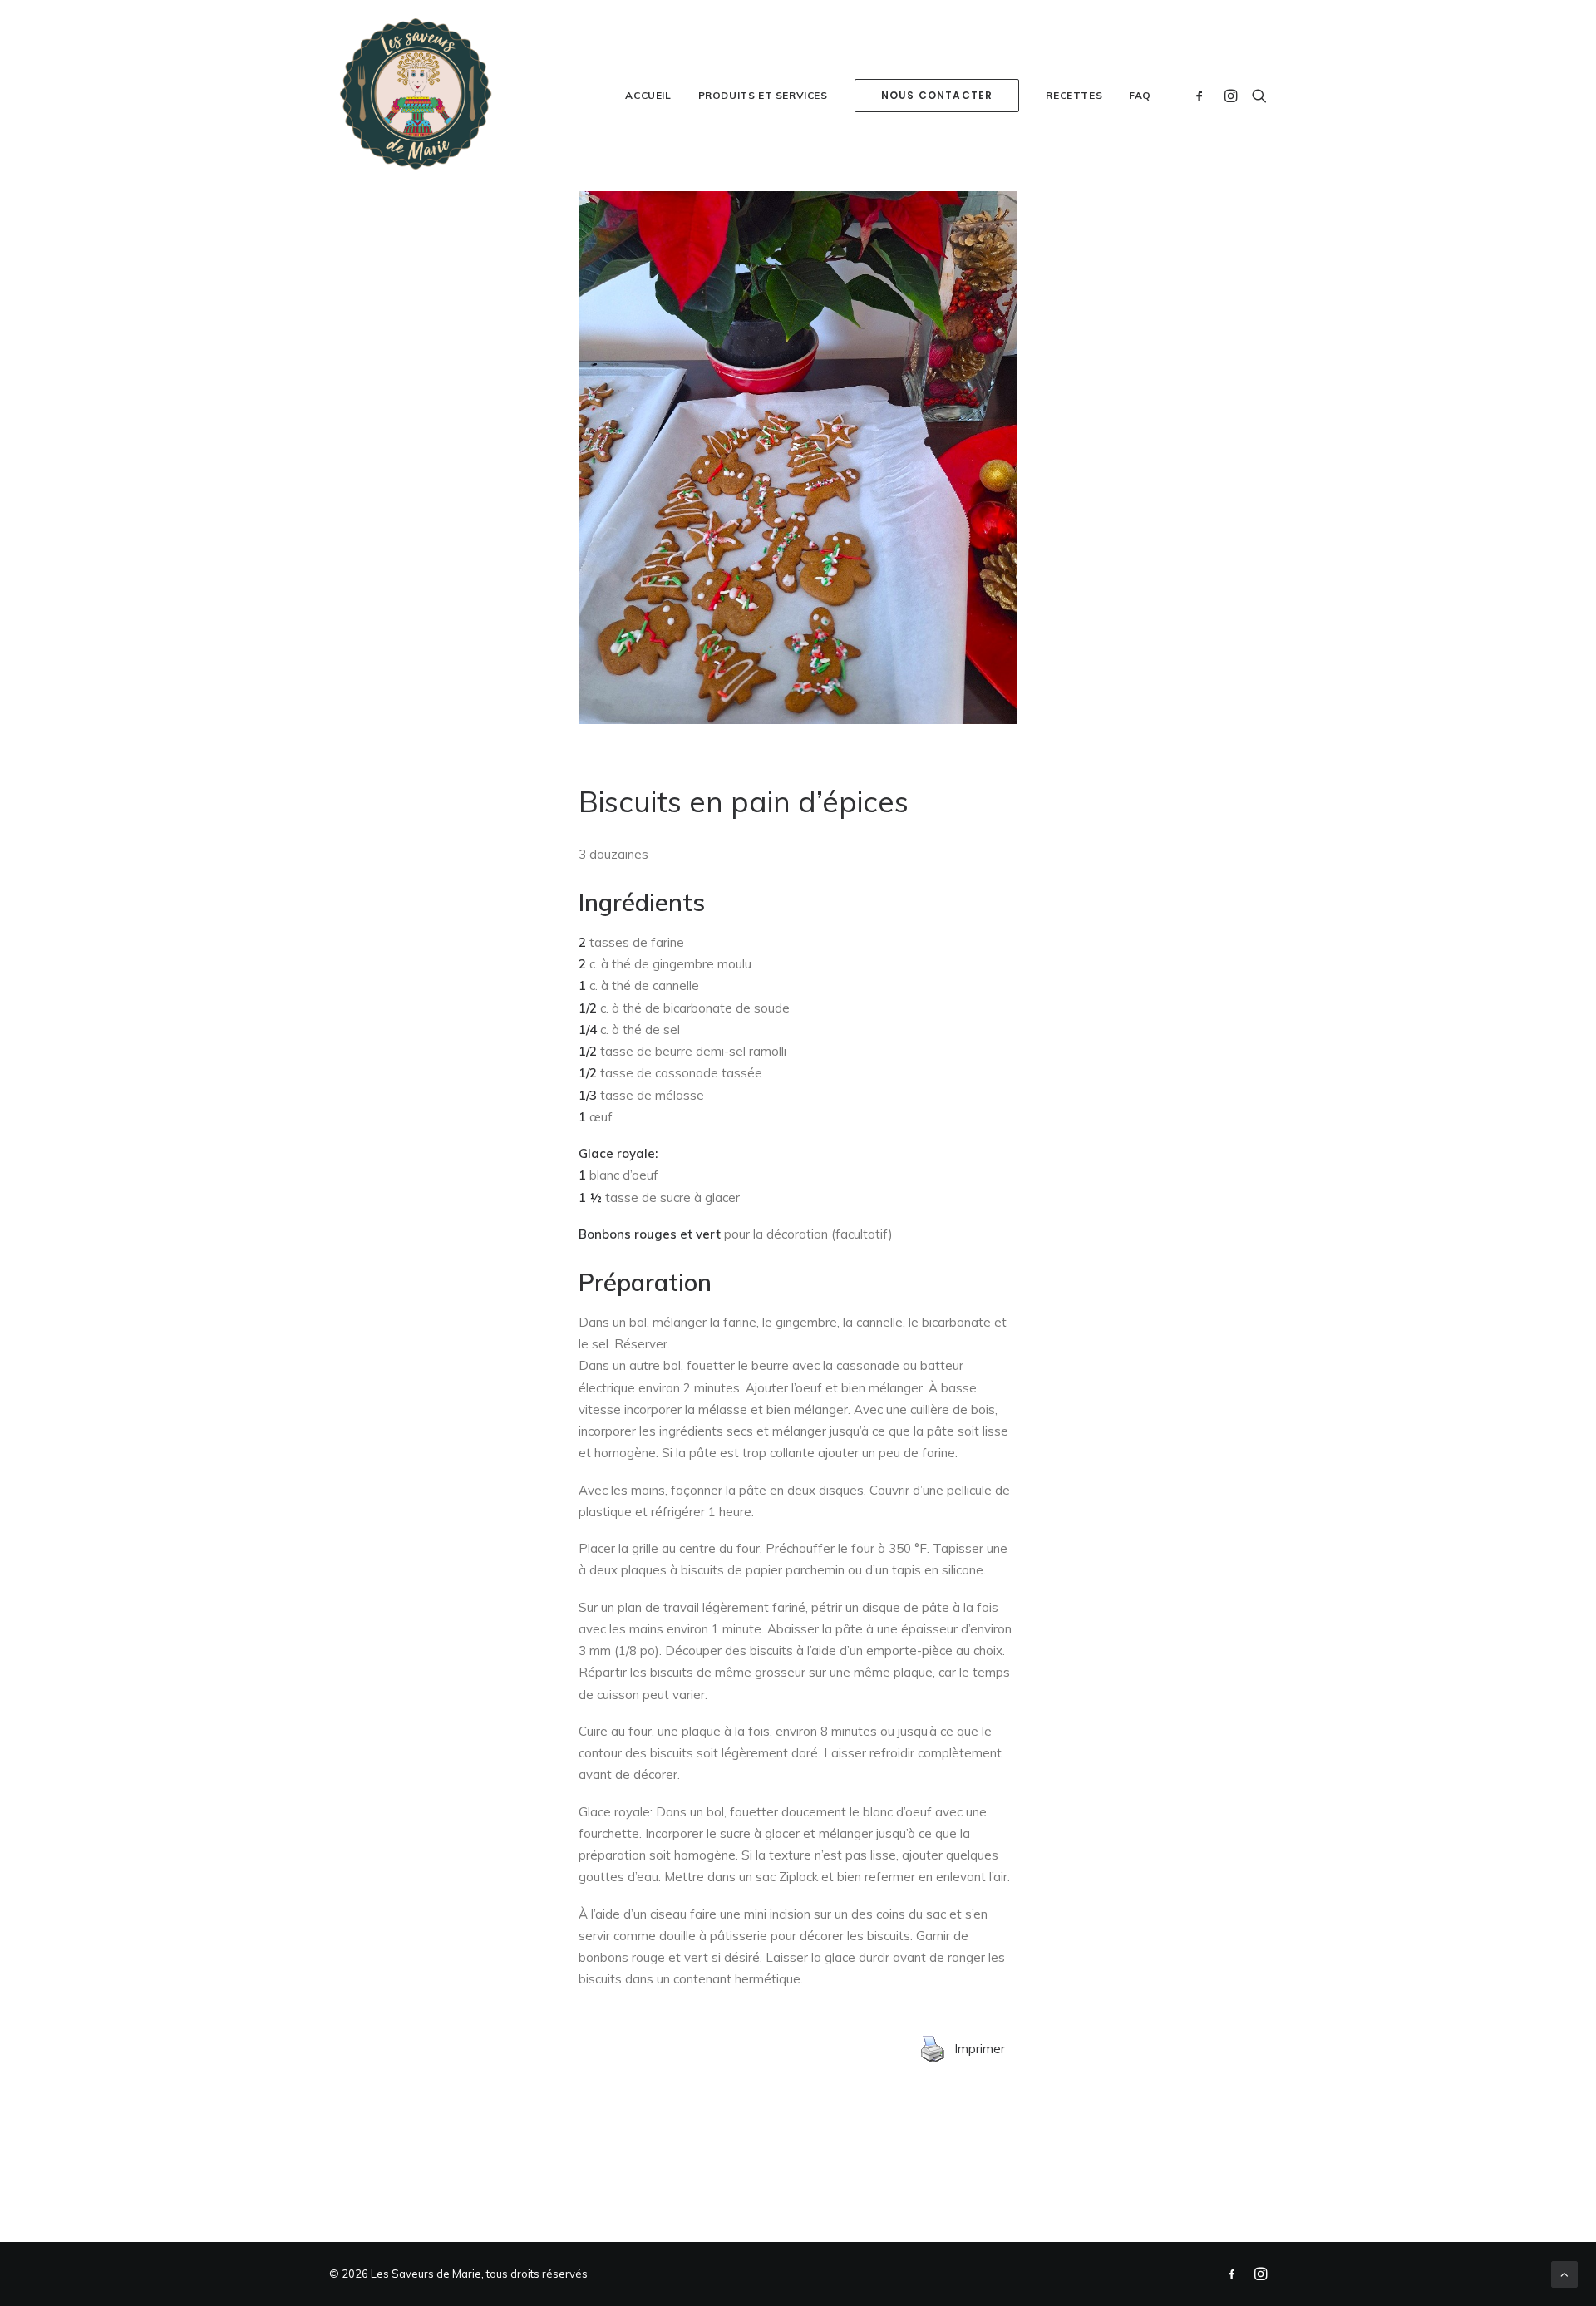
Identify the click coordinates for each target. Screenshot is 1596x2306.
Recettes (1074, 95)
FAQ (1140, 95)
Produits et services (763, 95)
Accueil (648, 95)
